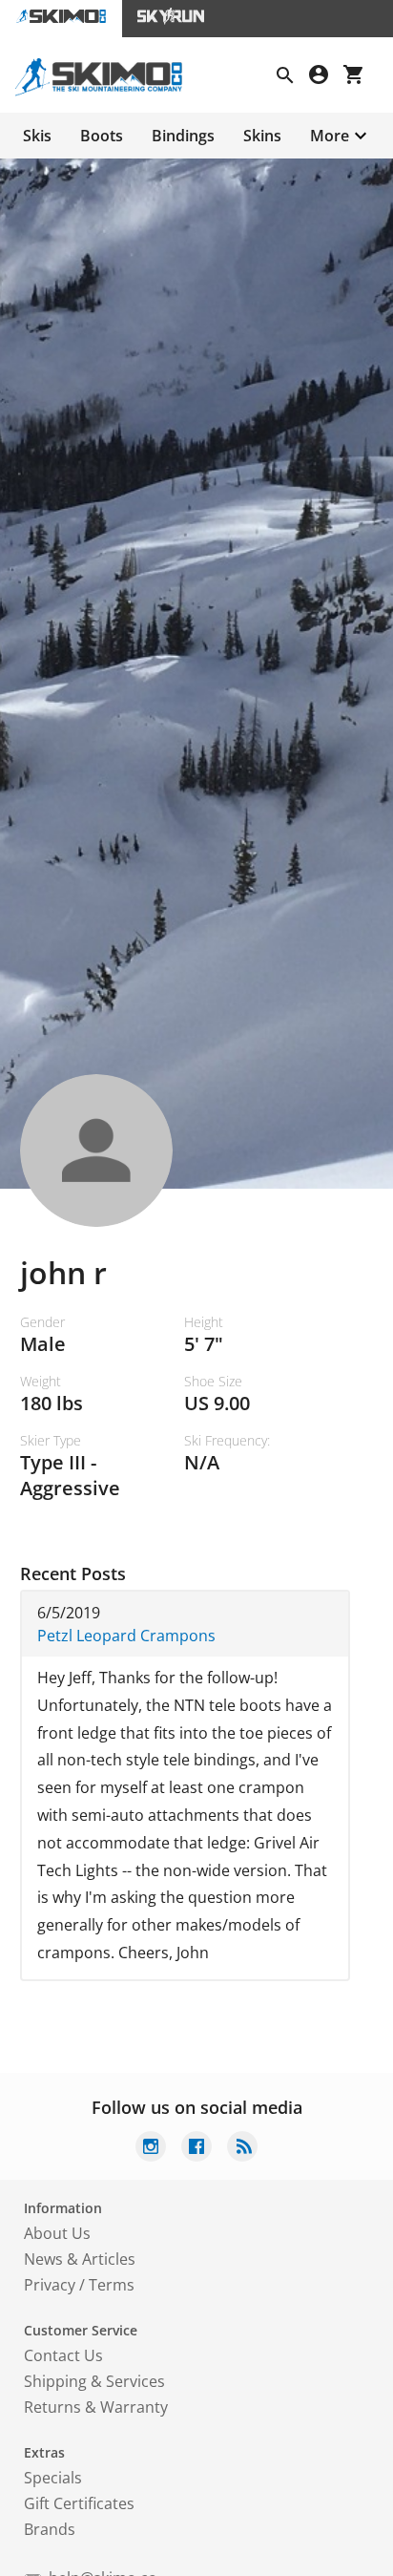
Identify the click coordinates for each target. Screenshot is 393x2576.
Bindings (183, 136)
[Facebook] (196, 2149)
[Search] (293, 77)
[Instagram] (151, 2149)
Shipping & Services (94, 2381)
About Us (57, 2233)
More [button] (330, 136)
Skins (262, 136)
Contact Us (63, 2355)
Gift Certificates (79, 2503)
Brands (50, 2529)
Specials (53, 2478)
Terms (112, 2285)
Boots (102, 136)
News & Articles (80, 2259)
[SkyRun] (171, 19)
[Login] (326, 77)
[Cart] (361, 77)
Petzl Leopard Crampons (126, 1636)
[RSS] (242, 2149)
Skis (37, 136)
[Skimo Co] (106, 91)
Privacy (50, 2285)
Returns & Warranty (96, 2407)
